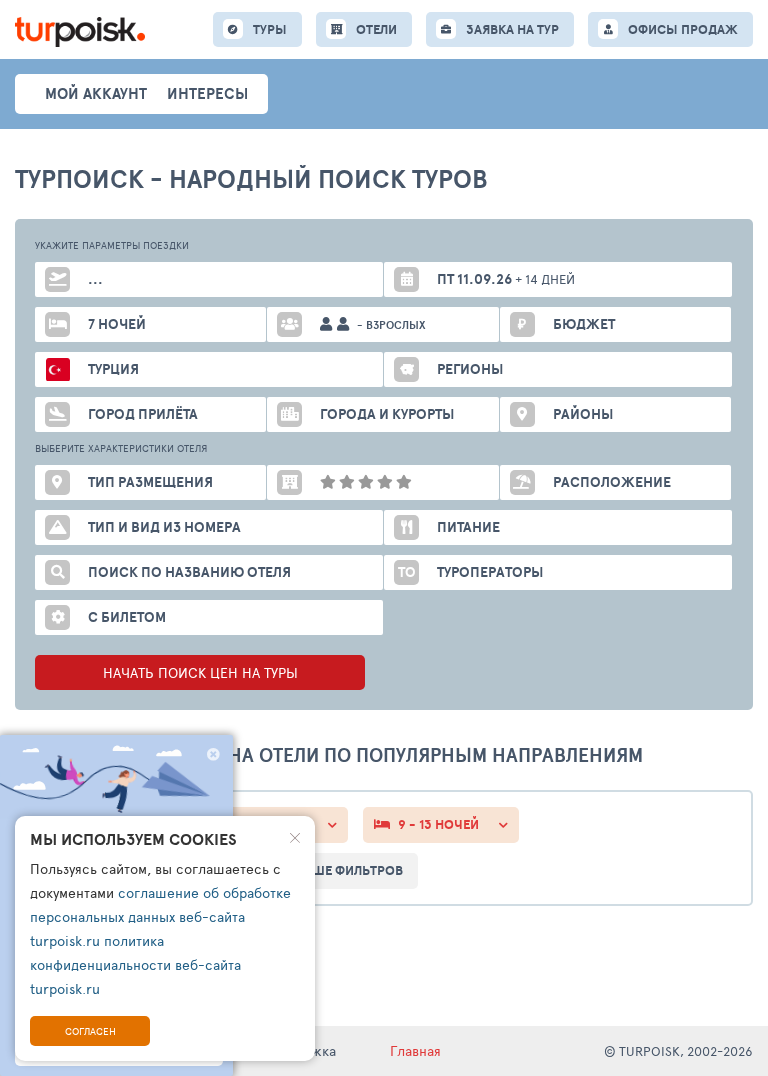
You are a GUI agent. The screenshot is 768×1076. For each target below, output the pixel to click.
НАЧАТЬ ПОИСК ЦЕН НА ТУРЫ (200, 672)
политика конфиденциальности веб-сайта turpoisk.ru (135, 964)
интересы (207, 93)
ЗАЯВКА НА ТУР (512, 29)
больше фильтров (340, 870)
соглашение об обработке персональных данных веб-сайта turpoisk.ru (160, 916)
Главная (415, 1050)
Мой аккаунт (96, 93)
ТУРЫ (270, 29)
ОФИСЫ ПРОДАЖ (683, 29)
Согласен (90, 1031)
